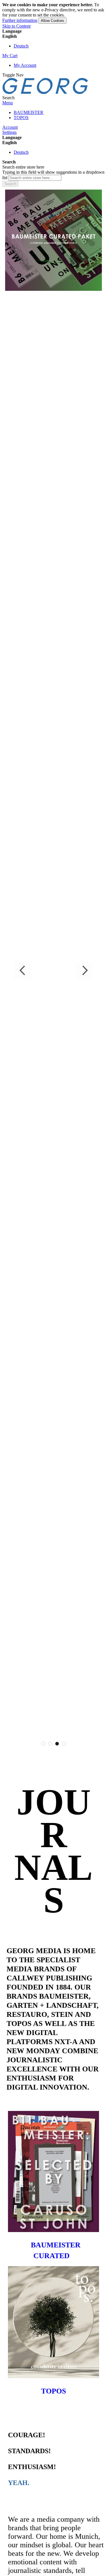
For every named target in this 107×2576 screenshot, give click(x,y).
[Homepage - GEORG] (45, 93)
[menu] (53, 115)
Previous (23, 970)
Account (10, 127)
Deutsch (21, 46)
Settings (9, 132)
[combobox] (35, 178)
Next (84, 970)
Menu (8, 103)
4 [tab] (64, 1744)
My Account (25, 65)
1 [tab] (43, 1744)
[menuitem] (29, 112)
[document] (53, 13)
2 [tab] (50, 1744)
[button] (53, 36)
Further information (20, 20)
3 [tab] (57, 1744)
